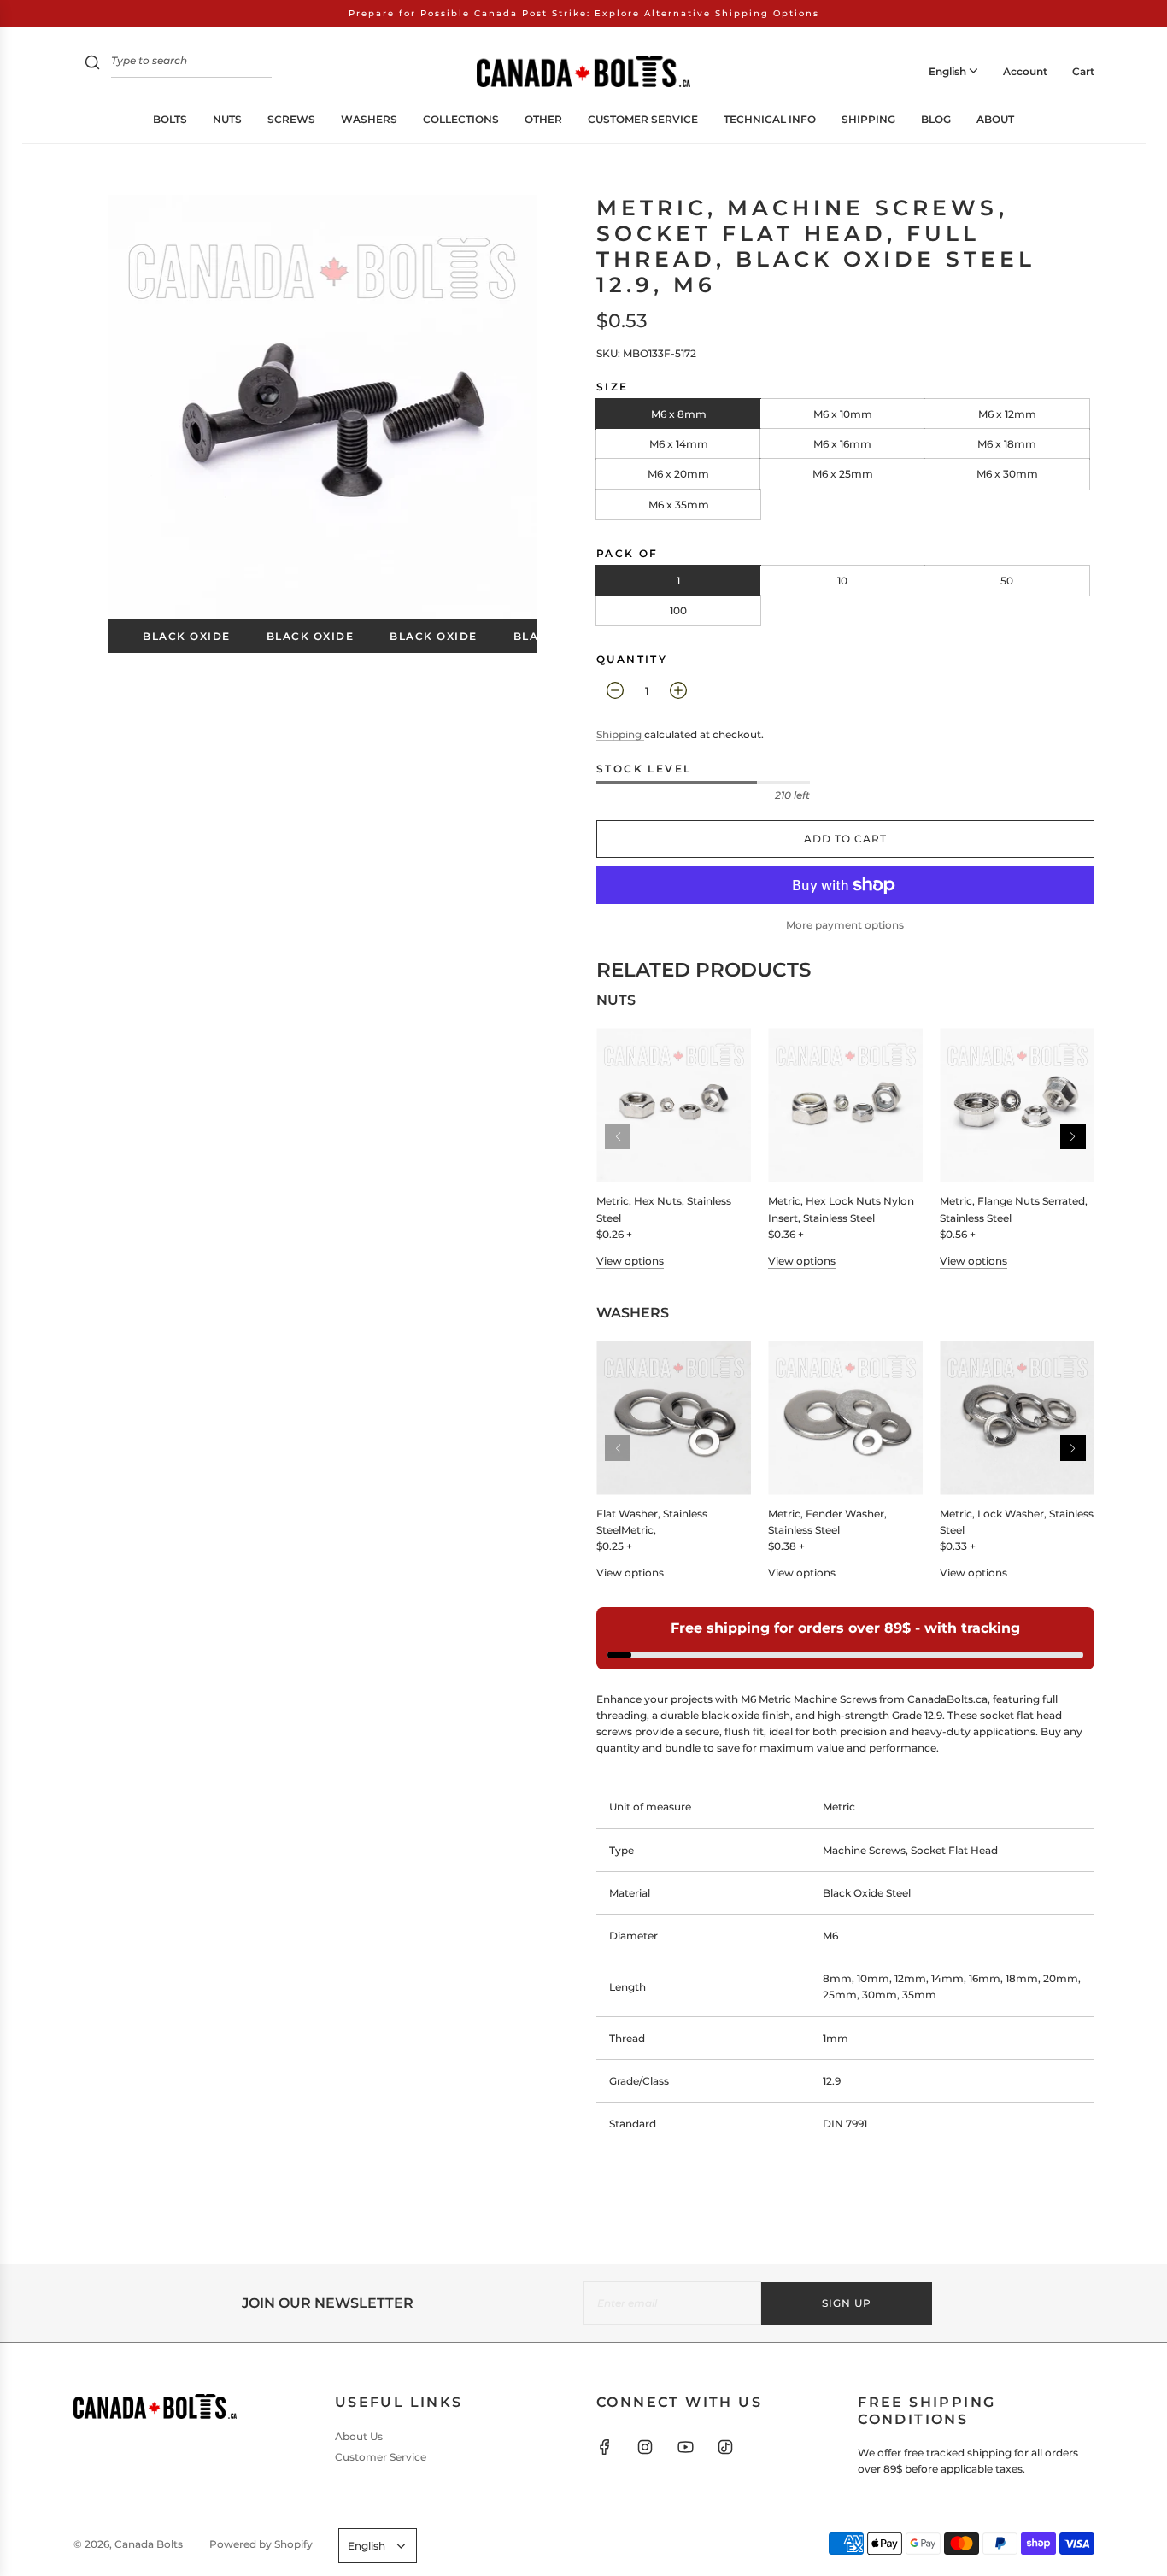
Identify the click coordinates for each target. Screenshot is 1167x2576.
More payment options (845, 925)
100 (678, 610)
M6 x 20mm (678, 474)
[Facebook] (605, 2447)
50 (1007, 581)
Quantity (632, 659)
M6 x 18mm (1007, 444)
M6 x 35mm (679, 505)
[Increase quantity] (678, 690)
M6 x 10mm (843, 414)
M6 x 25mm (843, 474)
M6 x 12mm (1007, 414)
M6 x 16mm (842, 444)
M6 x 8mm (679, 414)
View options (630, 1261)
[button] (1073, 1136)
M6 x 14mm (679, 444)
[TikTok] (725, 2447)
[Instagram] (645, 2447)
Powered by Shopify (261, 2544)
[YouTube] (685, 2447)
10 (842, 581)
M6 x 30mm (1007, 474)
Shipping (620, 734)
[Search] (92, 65)
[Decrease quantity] (615, 690)
